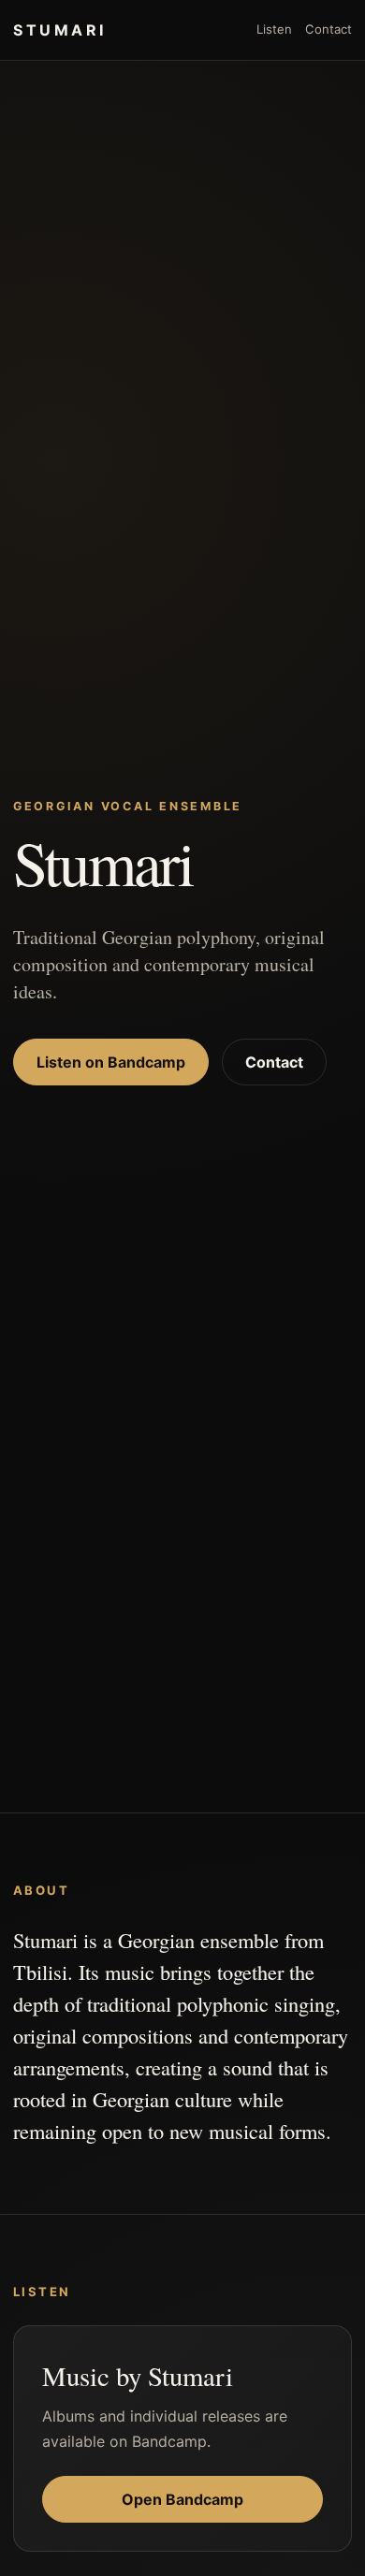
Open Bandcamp (182, 2499)
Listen (274, 29)
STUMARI (60, 30)
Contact (328, 29)
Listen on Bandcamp (111, 1062)
